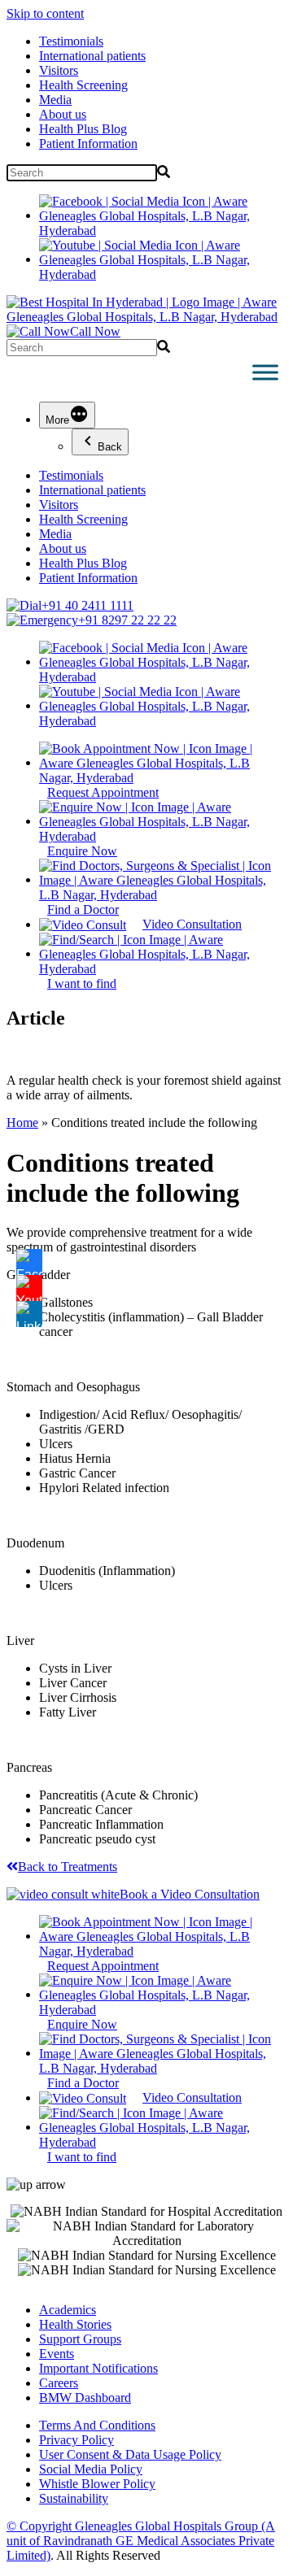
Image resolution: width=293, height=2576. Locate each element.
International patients (92, 56)
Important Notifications (98, 2368)
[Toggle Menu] (265, 372)
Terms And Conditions (97, 2425)
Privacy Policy (77, 2440)
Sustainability (74, 2498)
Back (110, 447)
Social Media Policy (91, 2469)
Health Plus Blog (83, 129)
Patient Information (88, 144)
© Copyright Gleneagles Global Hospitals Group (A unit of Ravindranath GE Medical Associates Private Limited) (141, 2541)
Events (57, 2354)
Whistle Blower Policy (97, 2484)
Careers (59, 2383)
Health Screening (83, 85)
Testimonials (71, 41)
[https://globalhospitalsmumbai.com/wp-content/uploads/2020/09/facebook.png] (29, 1262)
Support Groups (80, 2339)
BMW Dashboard (85, 2398)
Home (22, 1123)
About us (63, 114)
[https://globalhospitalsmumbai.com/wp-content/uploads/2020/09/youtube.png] (29, 1288)
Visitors (59, 70)
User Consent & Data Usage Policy (130, 2454)
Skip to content (45, 13)
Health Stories (75, 2324)
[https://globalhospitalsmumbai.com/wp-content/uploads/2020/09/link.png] (29, 1314)
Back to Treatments (68, 1867)
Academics (68, 2310)
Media (55, 100)
